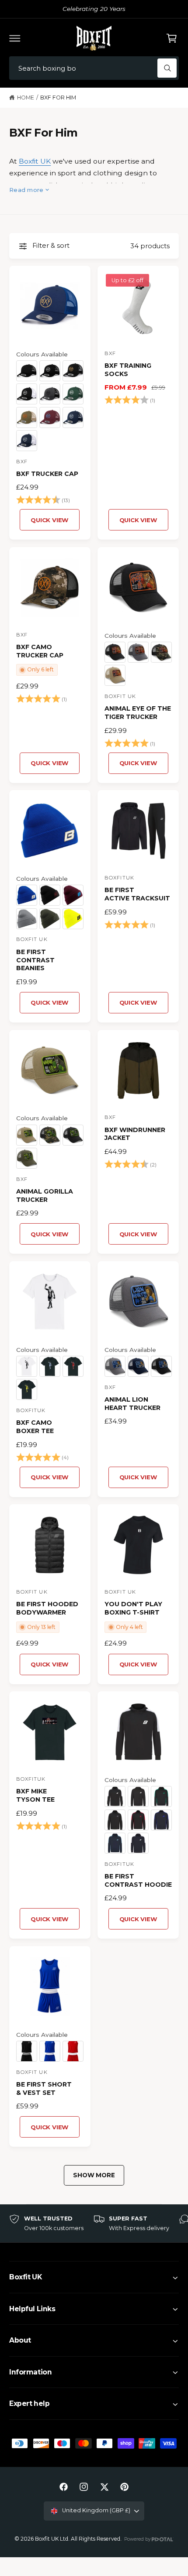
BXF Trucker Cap (47, 474)
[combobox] (94, 68)
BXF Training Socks (128, 370)
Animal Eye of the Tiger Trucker (138, 713)
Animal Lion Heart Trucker (132, 1404)
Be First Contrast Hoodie (138, 1880)
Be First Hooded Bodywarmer (47, 1608)
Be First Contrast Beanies (35, 960)
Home (26, 97)
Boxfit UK (35, 161)
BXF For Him (58, 97)
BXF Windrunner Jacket (135, 1134)
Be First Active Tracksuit (137, 894)
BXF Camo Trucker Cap (40, 651)
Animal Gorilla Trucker (45, 1196)
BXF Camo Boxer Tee (35, 1427)
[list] (94, 2224)
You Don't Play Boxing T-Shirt (133, 1608)
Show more (94, 2175)
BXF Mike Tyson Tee (35, 1795)
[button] (15, 38)
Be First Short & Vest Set (44, 2089)
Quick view (50, 520)
